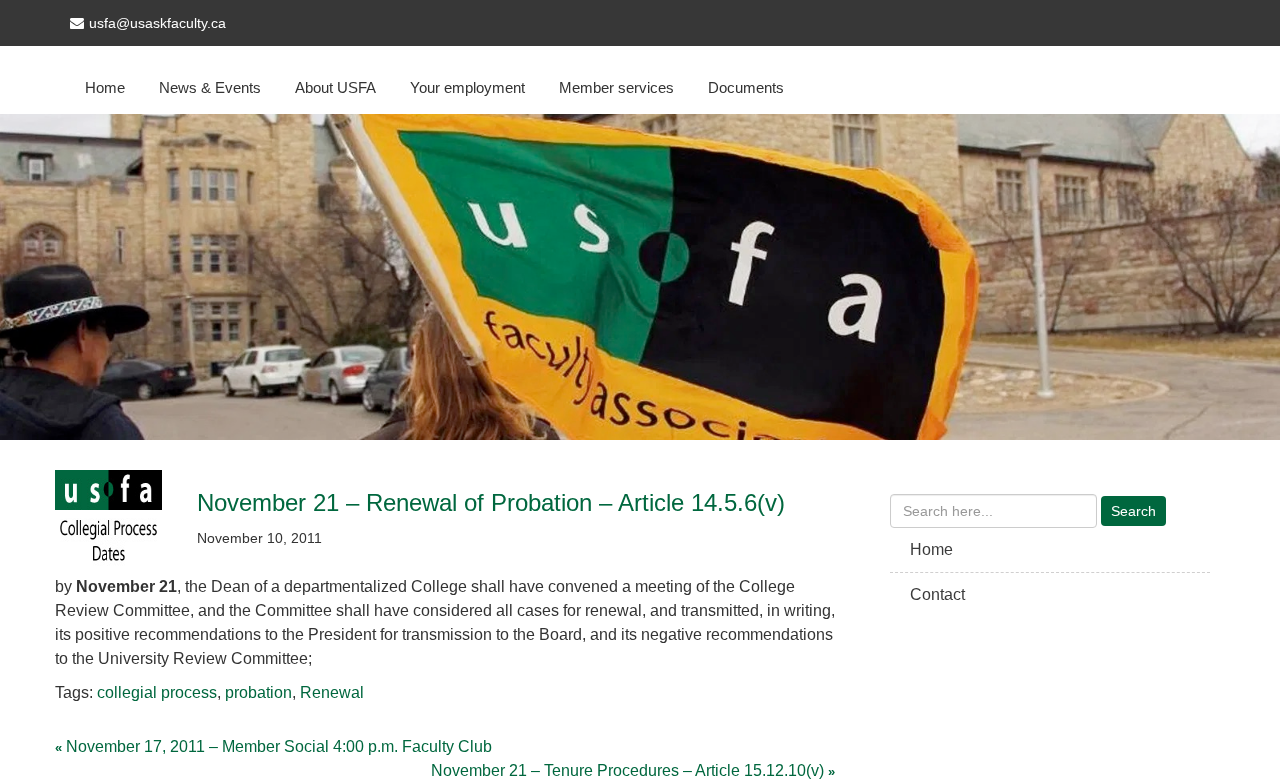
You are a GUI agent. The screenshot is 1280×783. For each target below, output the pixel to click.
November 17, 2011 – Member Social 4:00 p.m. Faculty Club (279, 746)
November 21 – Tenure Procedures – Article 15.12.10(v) (627, 770)
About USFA (335, 87)
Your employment (467, 87)
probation (258, 692)
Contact (937, 594)
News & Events (210, 87)
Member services (616, 87)
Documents (746, 87)
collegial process (157, 692)
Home (105, 87)
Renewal (332, 692)
